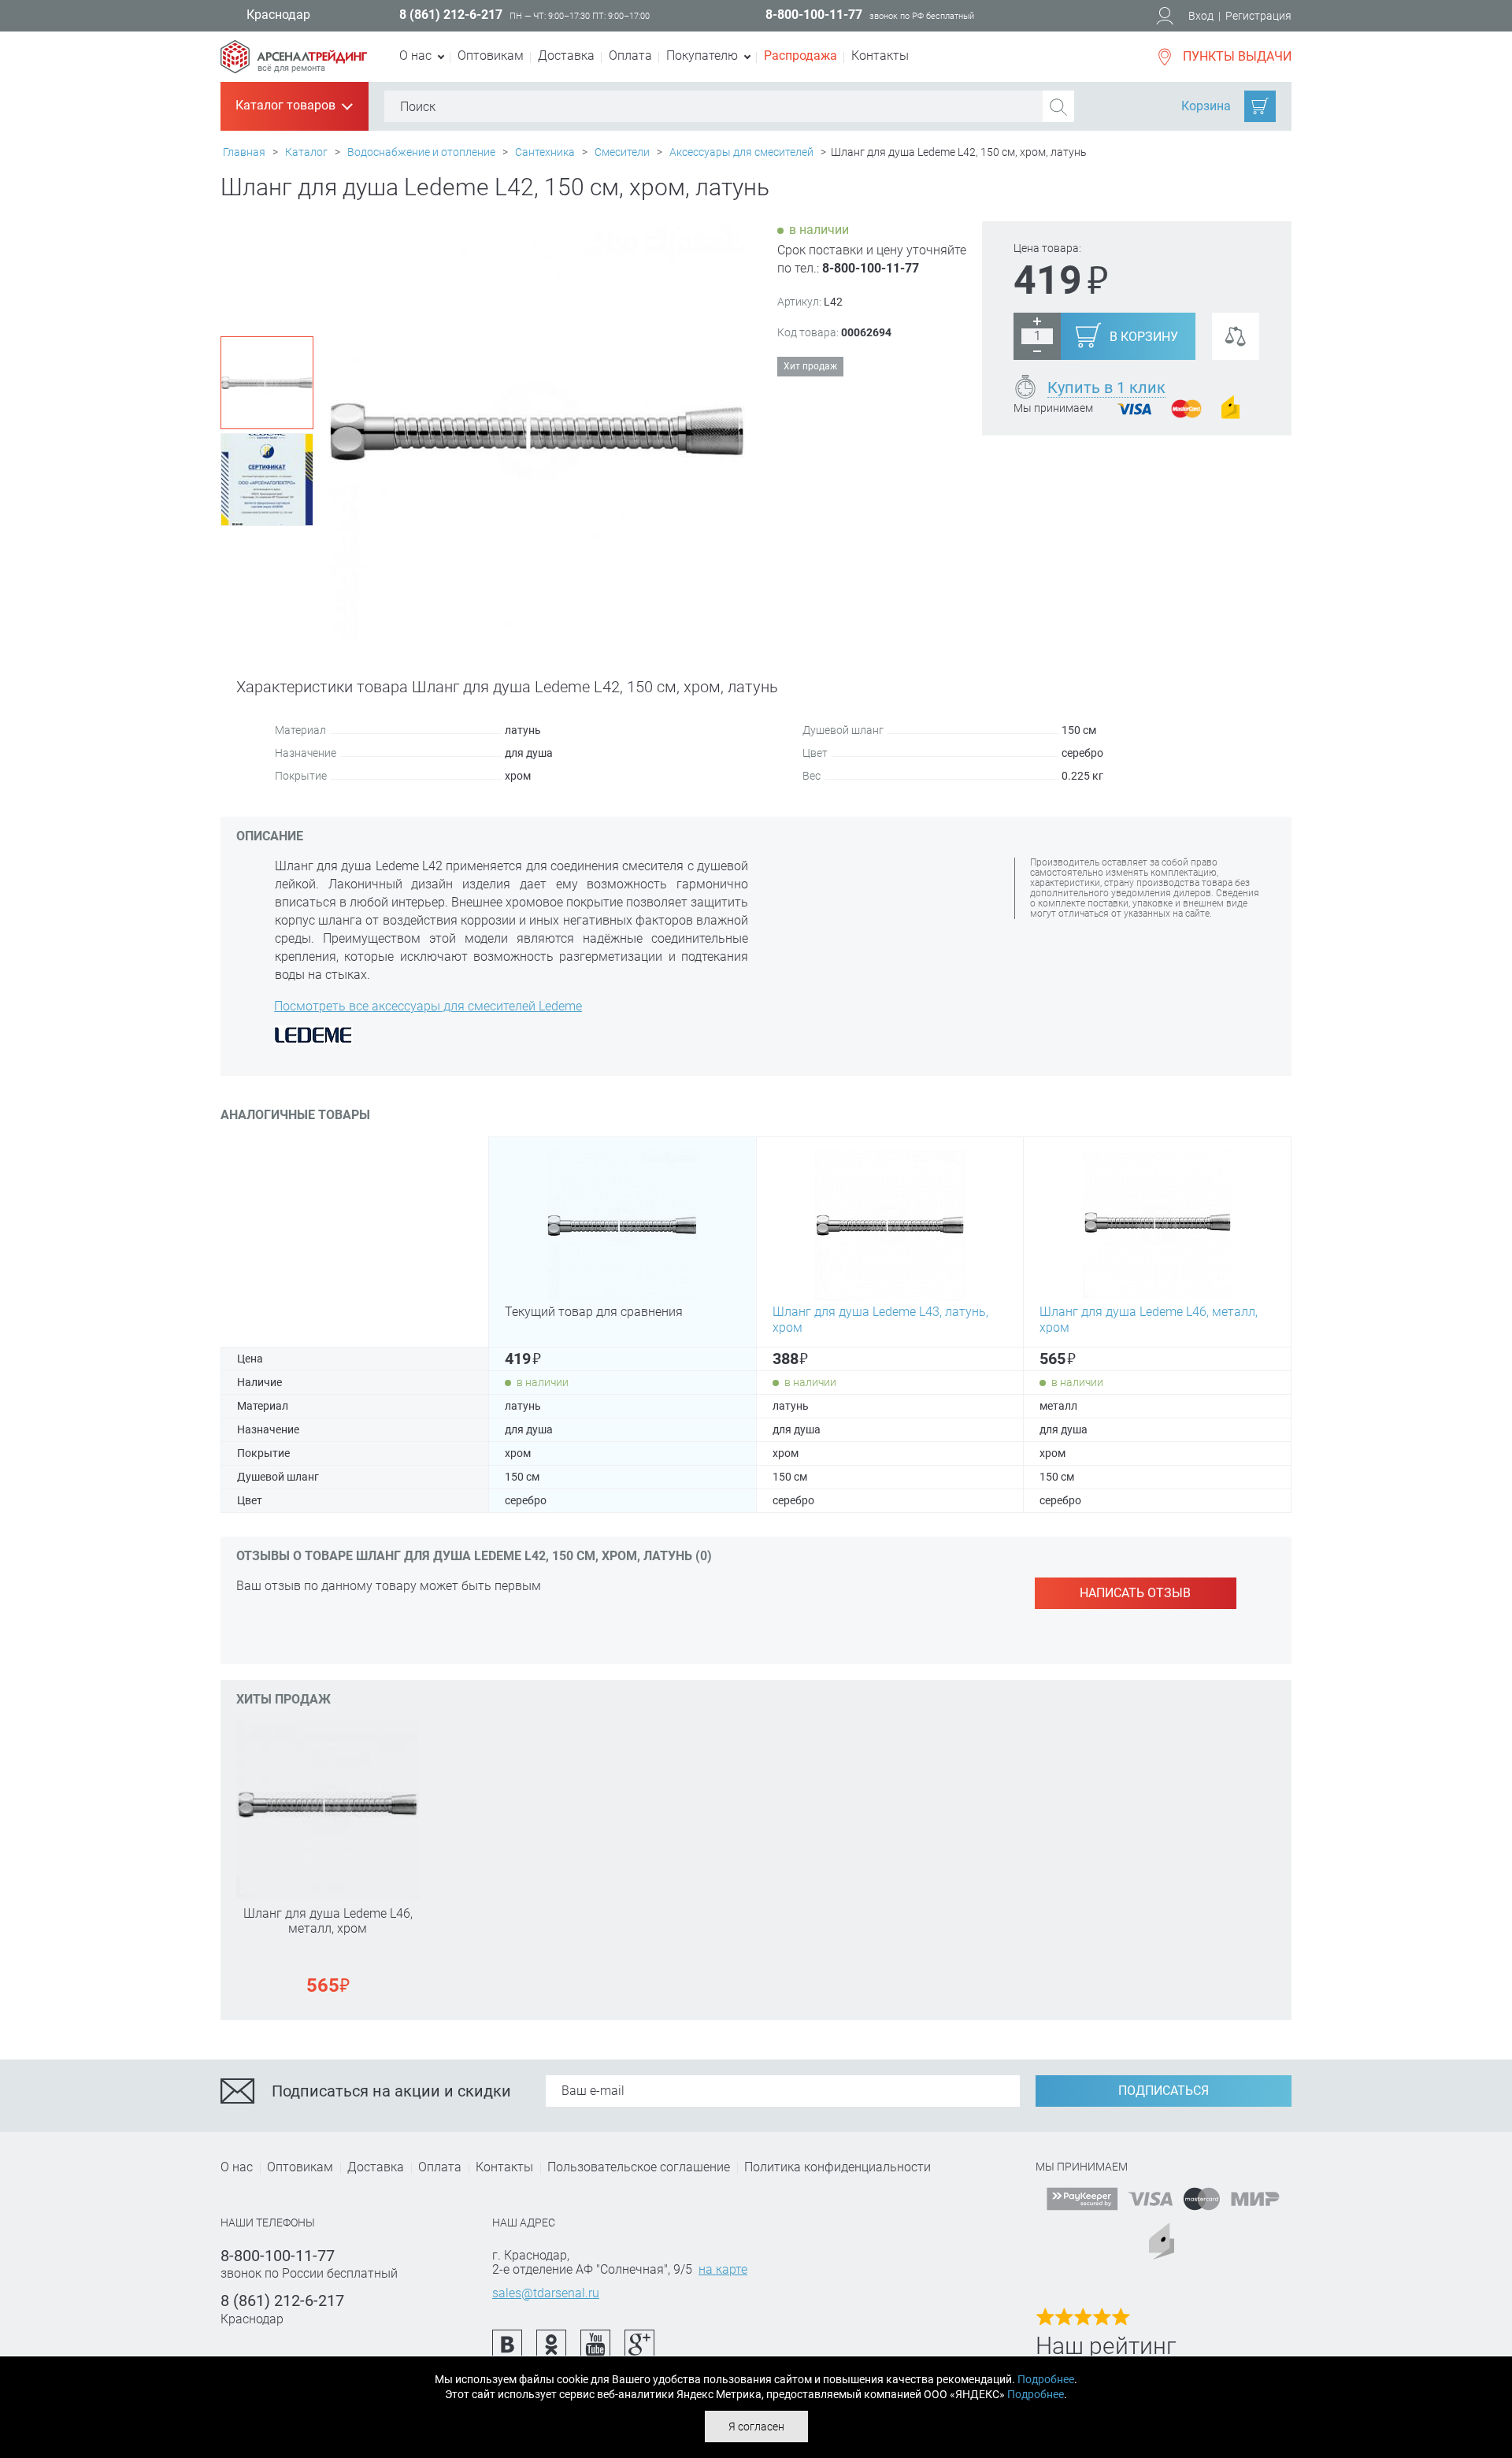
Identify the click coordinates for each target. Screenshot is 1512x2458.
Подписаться (1164, 2091)
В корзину (1144, 337)
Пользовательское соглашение (639, 2167)
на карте (723, 2269)
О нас (237, 2167)
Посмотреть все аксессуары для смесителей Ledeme (428, 1006)
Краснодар (278, 15)
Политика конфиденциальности (838, 2167)
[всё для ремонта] (294, 48)
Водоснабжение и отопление (421, 152)
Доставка (566, 56)
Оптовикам (491, 56)
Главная (244, 152)
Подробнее (1046, 2379)
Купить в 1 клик (1106, 387)
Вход (1201, 16)
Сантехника (545, 152)
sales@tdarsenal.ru (546, 2293)
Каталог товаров (293, 106)
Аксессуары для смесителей (741, 152)
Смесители (622, 152)
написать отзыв (1135, 1593)
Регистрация (1258, 16)
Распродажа (800, 56)
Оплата (630, 56)
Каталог (306, 152)
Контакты (880, 56)
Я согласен (756, 2426)
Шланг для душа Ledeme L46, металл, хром (328, 1921)
